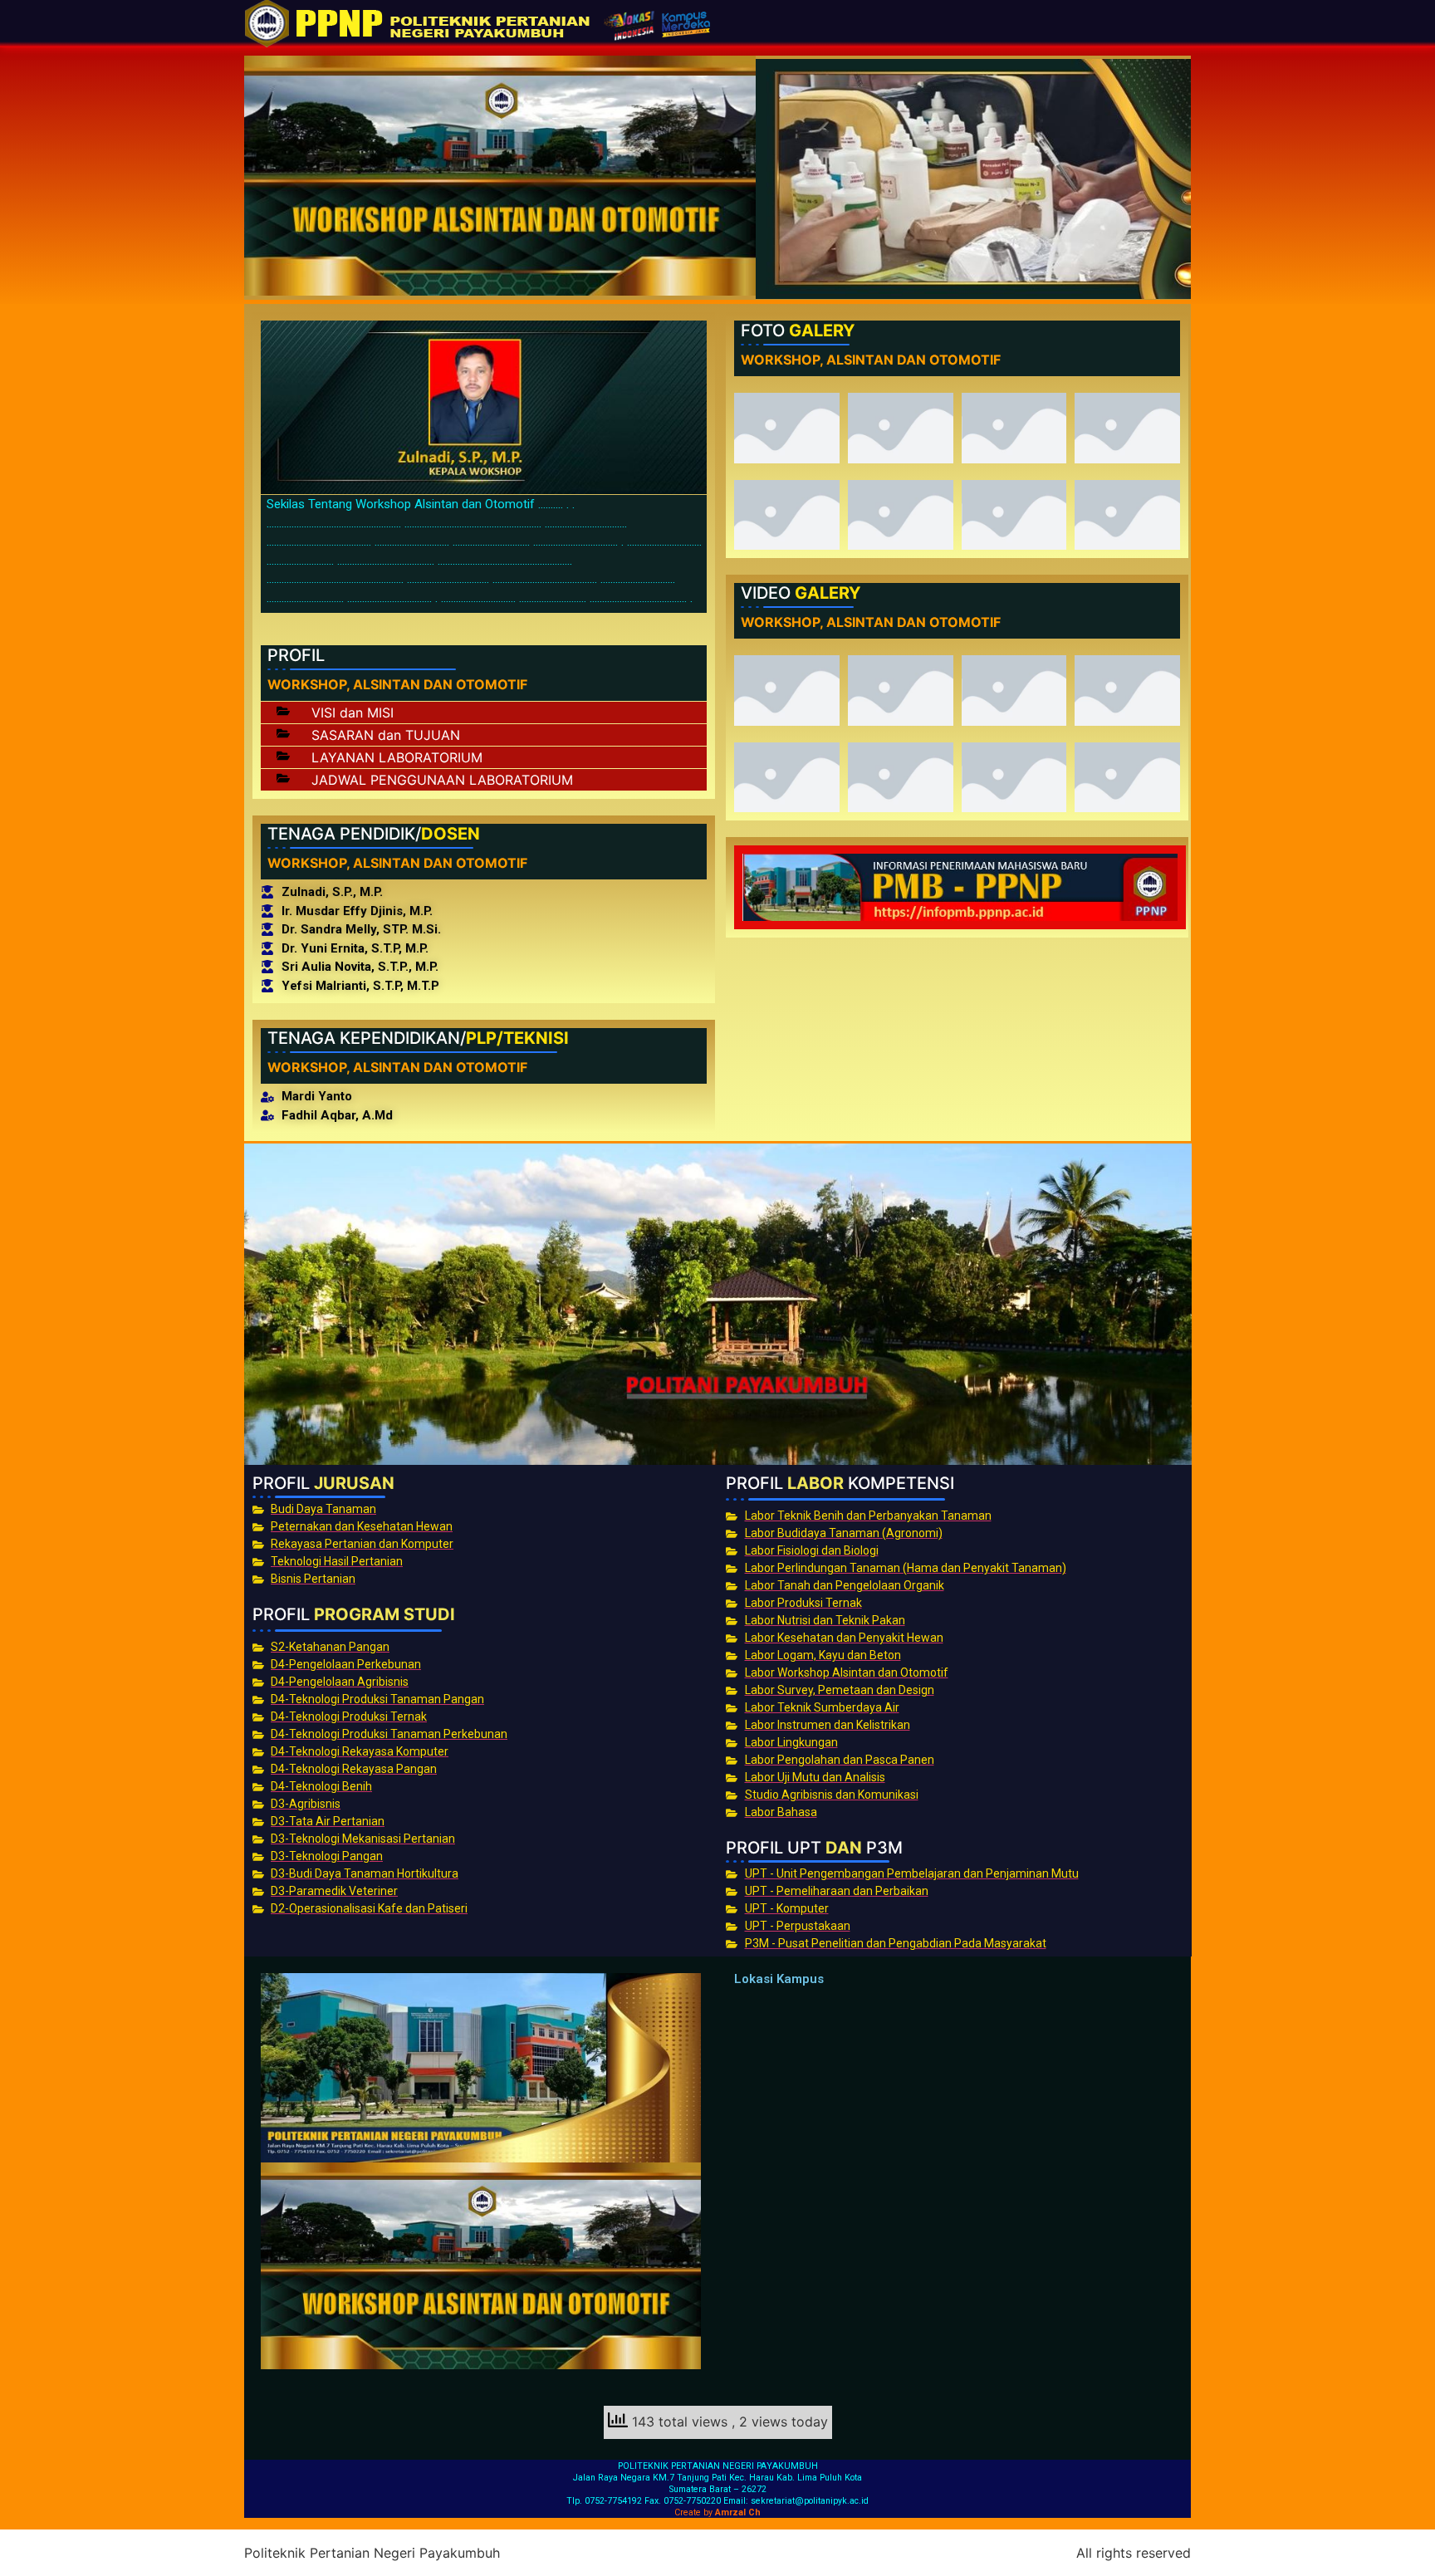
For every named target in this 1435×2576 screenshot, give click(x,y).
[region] (973, 179)
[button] (484, 713)
